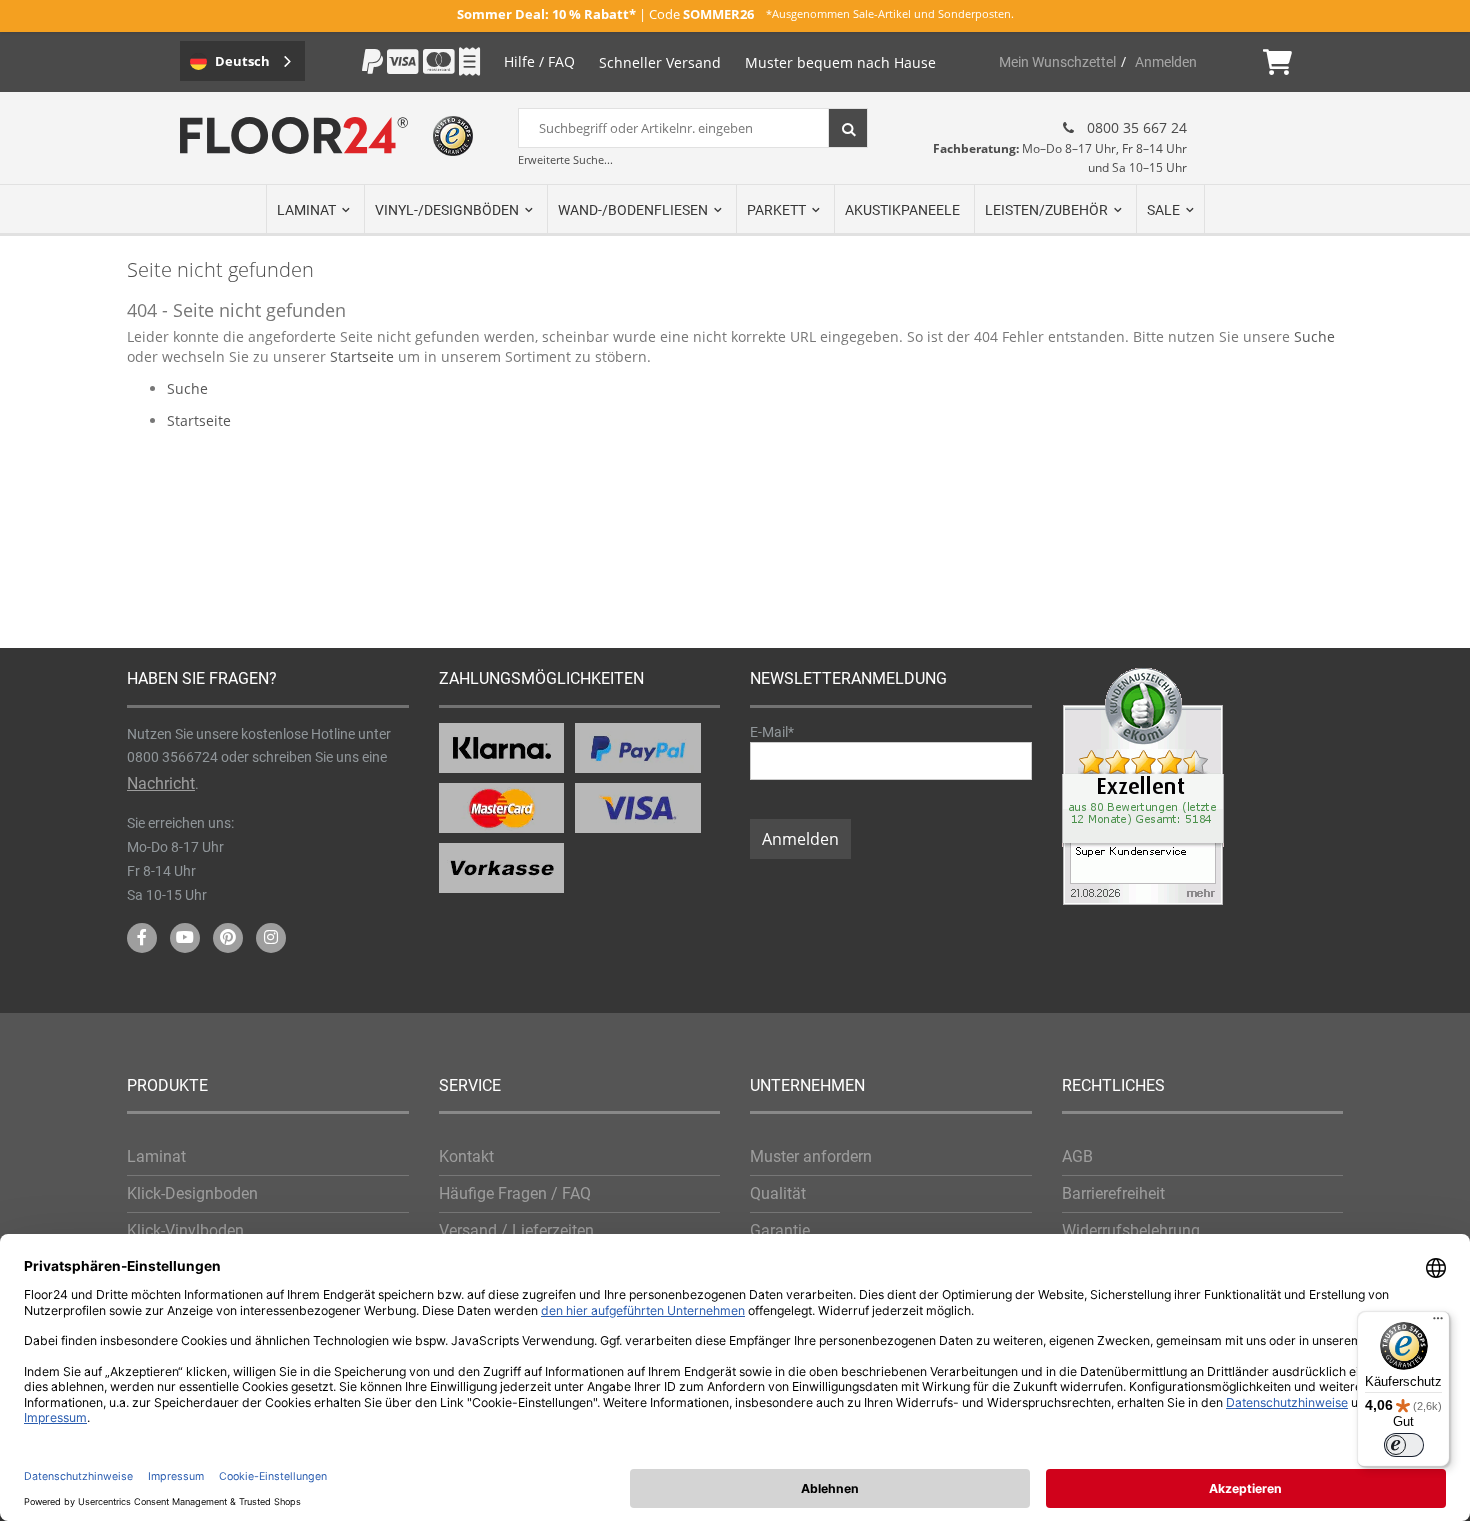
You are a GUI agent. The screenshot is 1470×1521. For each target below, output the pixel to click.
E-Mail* (772, 732)
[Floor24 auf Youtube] (185, 938)
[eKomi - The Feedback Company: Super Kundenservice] (1143, 899)
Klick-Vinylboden (185, 1230)
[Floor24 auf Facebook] (142, 938)
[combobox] (693, 128)
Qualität (778, 1193)
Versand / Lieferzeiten (516, 1230)
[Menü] (1438, 1323)
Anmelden (1166, 62)
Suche (1314, 336)
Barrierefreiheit (1113, 1193)
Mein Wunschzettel (1057, 62)
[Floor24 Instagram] (271, 938)
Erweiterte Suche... (565, 159)
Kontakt (466, 1156)
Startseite (362, 356)
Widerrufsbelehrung (1131, 1230)
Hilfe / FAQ (539, 61)
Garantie (780, 1230)
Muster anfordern (811, 1156)
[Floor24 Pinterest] (228, 938)
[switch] (1404, 1445)
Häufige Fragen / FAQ (515, 1193)
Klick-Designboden (192, 1193)
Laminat (156, 1156)
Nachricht (161, 783)
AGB (1077, 1156)
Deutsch (242, 61)
